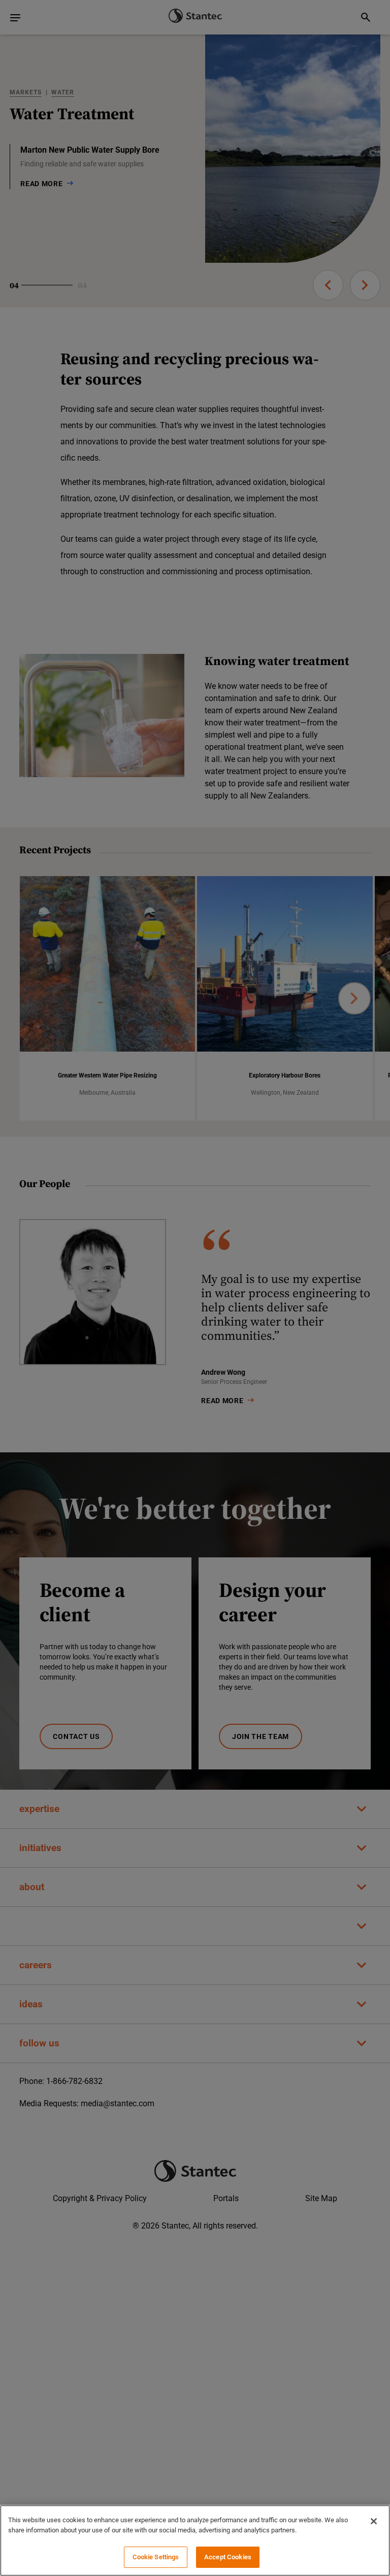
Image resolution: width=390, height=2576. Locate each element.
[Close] (374, 2521)
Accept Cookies (228, 2557)
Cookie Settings (156, 2557)
